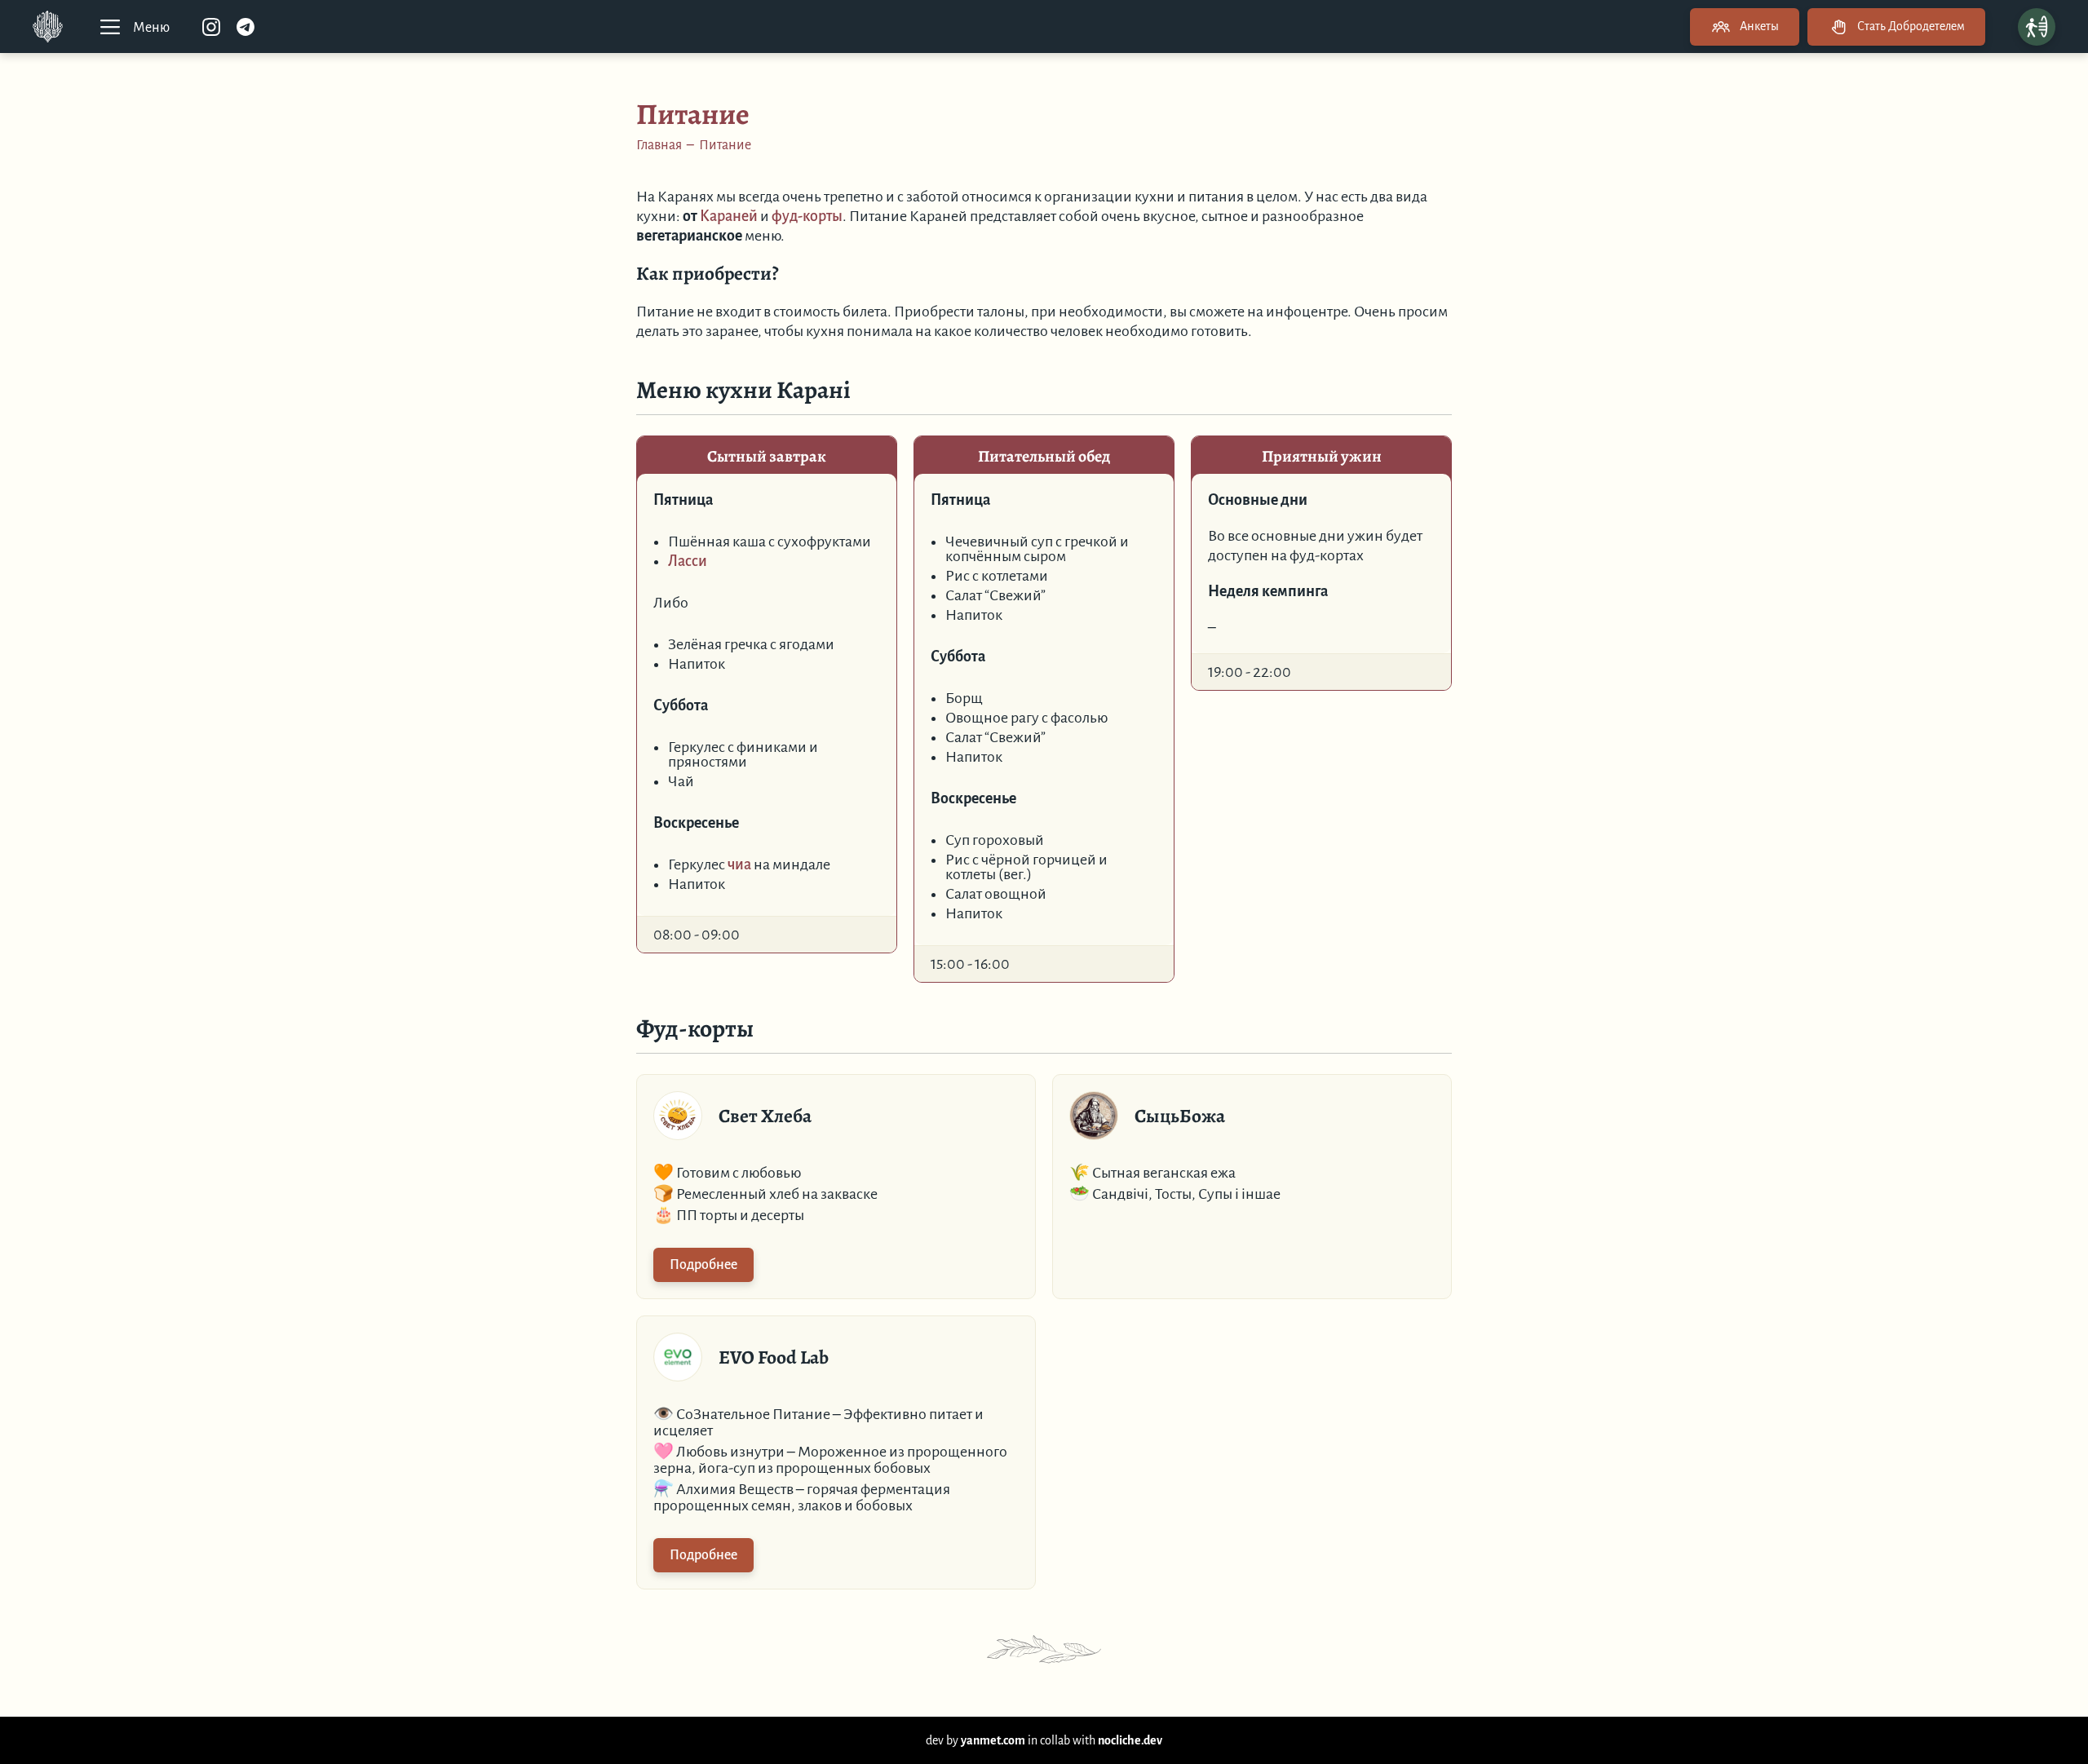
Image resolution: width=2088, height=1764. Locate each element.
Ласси (688, 561)
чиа (739, 864)
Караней (729, 216)
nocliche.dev (1130, 1740)
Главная (659, 145)
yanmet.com (993, 1740)
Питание (725, 145)
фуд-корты (807, 216)
